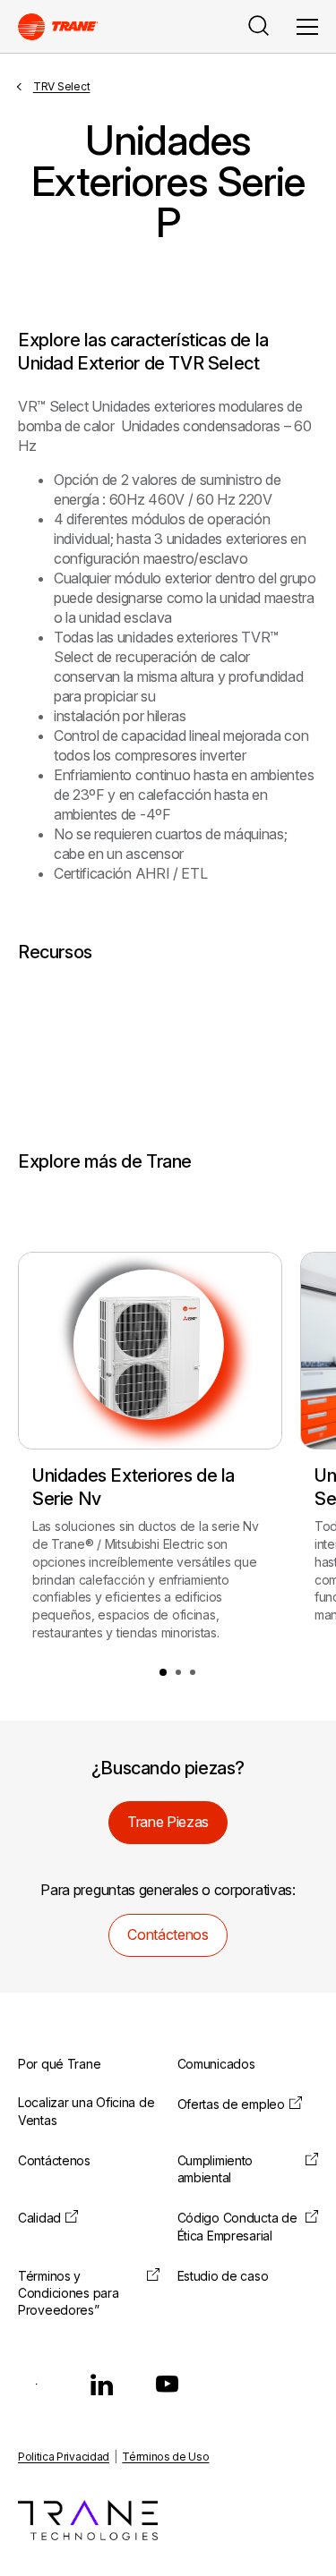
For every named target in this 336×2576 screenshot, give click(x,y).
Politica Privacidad (64, 2457)
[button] (163, 1672)
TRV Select (62, 86)
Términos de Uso (165, 2457)
